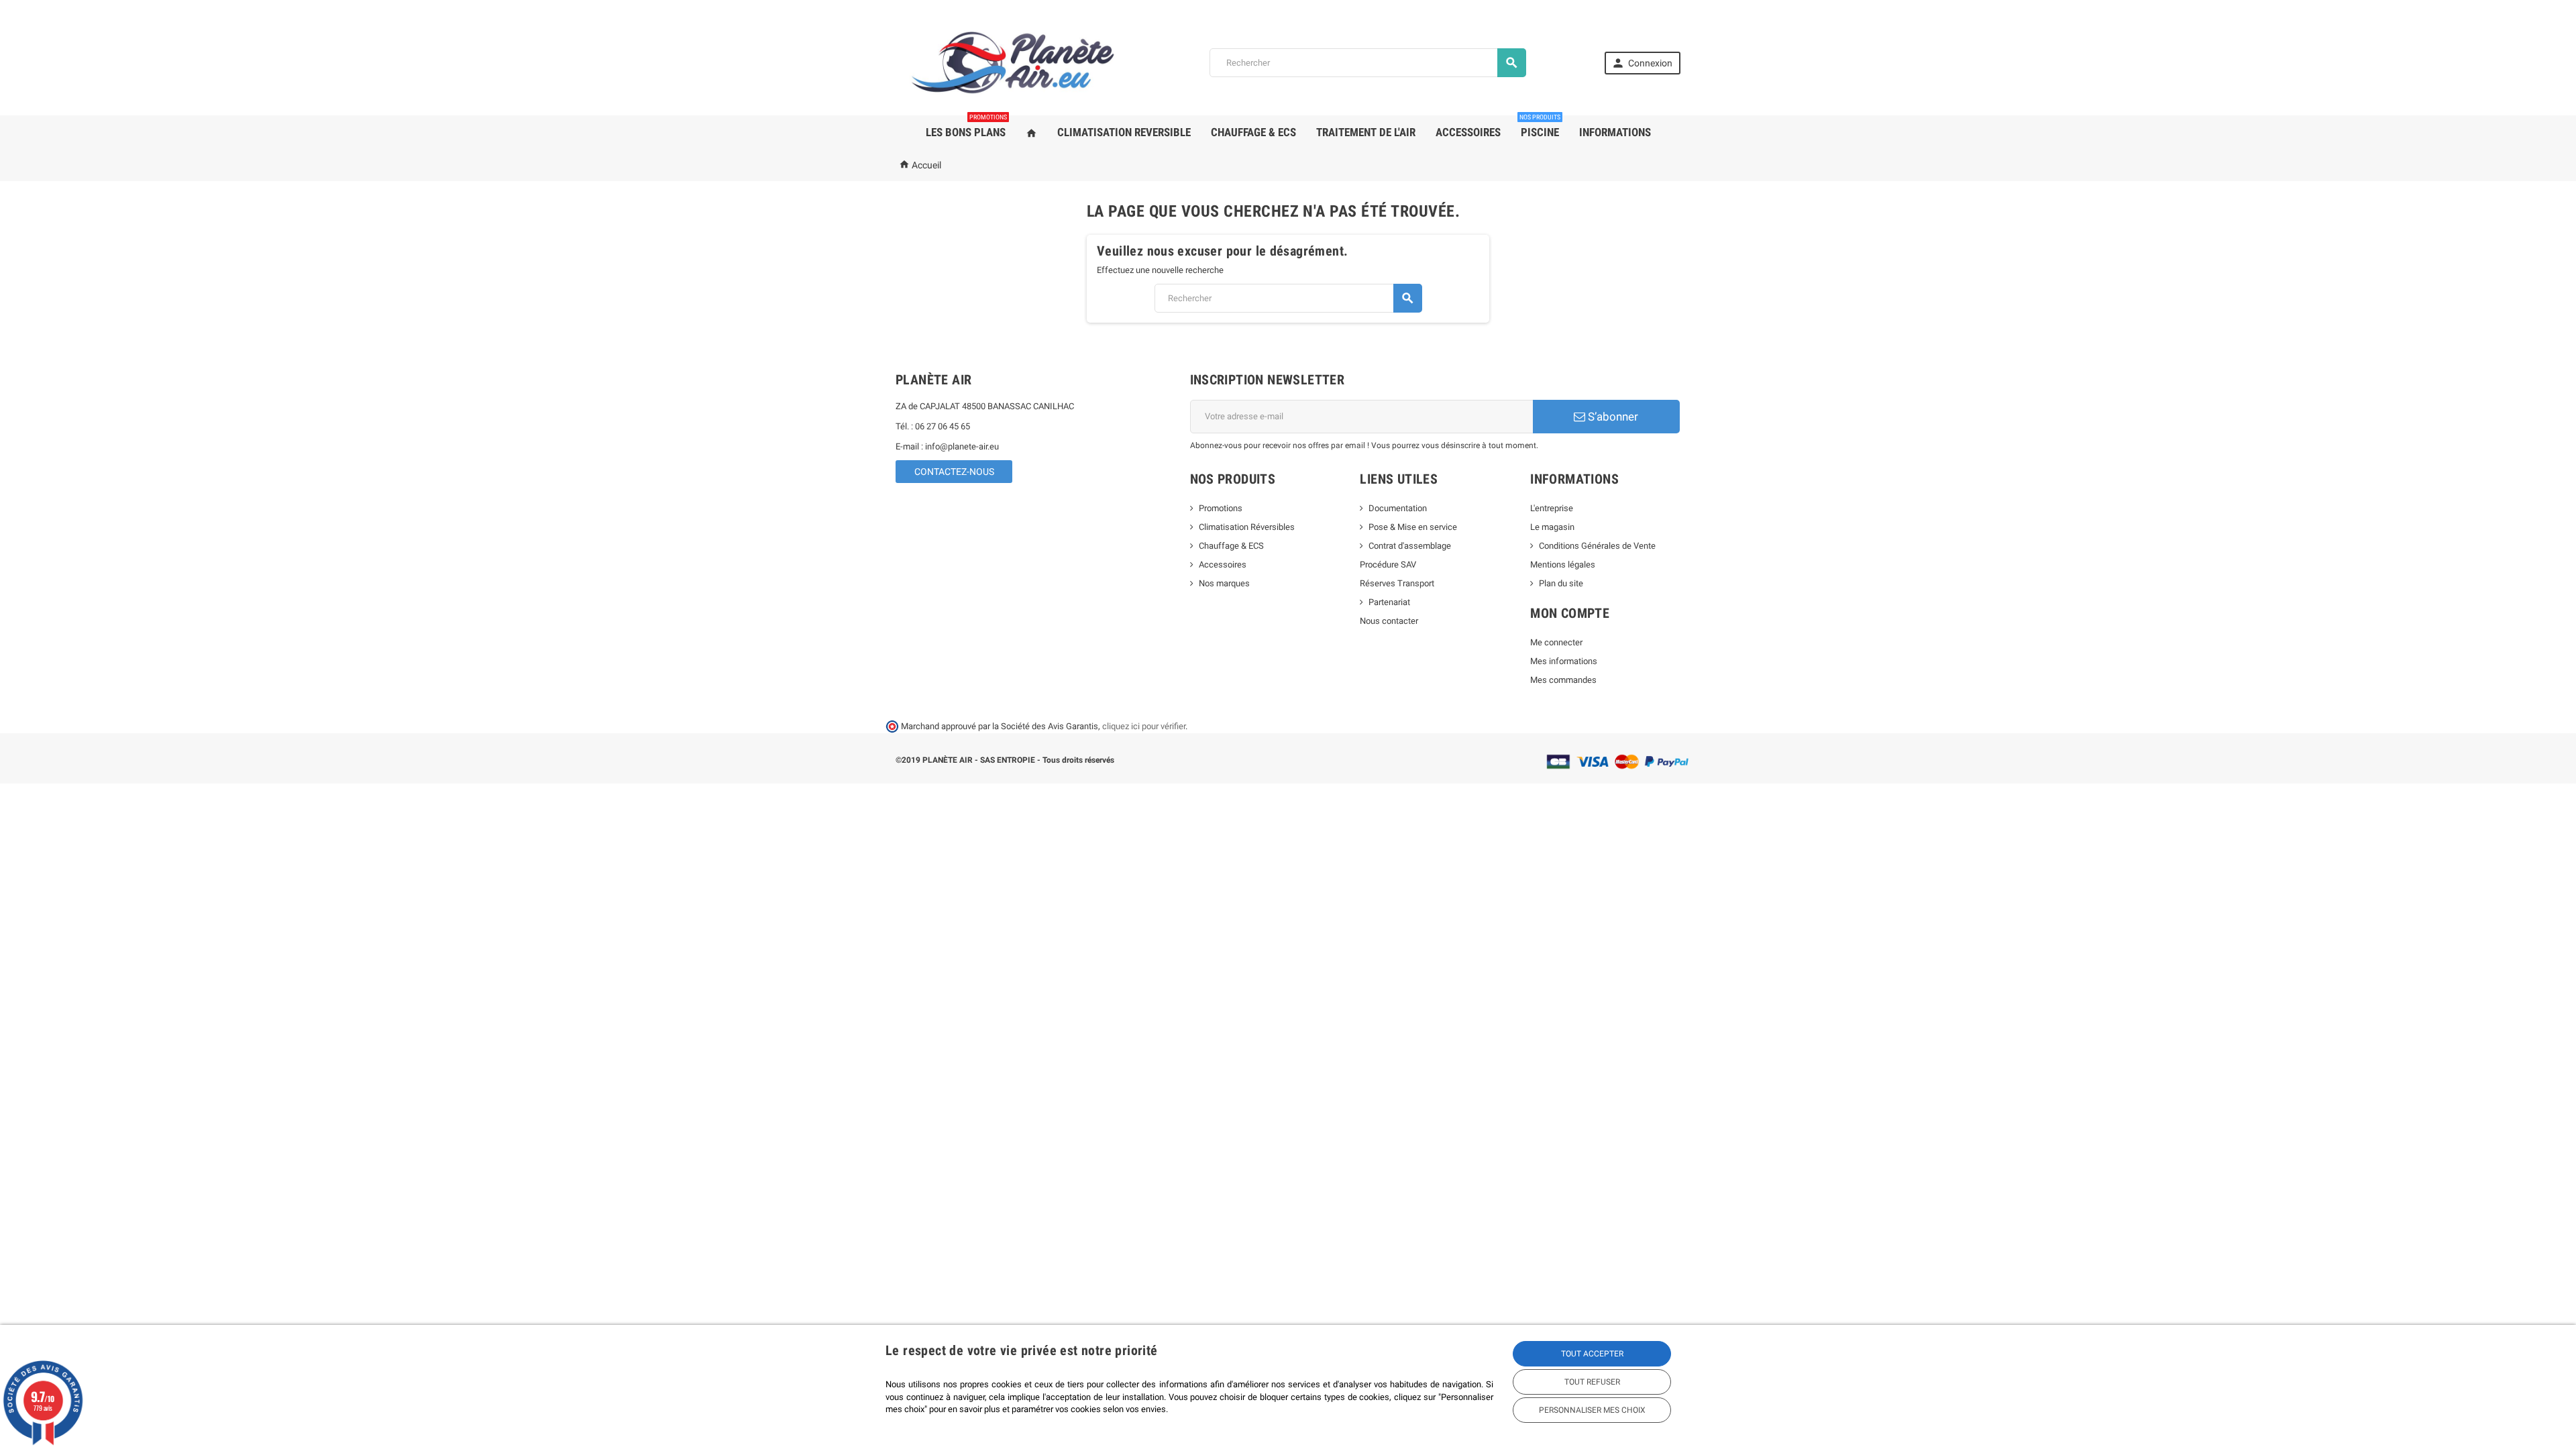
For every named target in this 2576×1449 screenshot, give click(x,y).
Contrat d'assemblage (1410, 546)
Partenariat (1389, 602)
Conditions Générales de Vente (1597, 546)
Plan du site (1561, 583)
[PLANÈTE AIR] (1013, 62)
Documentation (1398, 508)
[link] (1643, 63)
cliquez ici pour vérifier (1144, 726)
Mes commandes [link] (1563, 680)
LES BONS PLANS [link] (966, 127)
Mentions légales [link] (1563, 565)
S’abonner (1612, 417)
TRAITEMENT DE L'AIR (1366, 132)
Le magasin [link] (1552, 527)
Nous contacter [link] (1389, 621)
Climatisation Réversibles (1247, 527)
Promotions (1221, 508)
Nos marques (1224, 583)
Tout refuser (1592, 1382)
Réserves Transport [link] (1397, 583)
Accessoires (1223, 565)
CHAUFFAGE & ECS (1253, 132)
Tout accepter (1592, 1354)
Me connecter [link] (1556, 642)
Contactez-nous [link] (954, 472)
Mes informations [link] (1564, 661)
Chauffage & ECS (1231, 546)
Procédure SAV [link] (1388, 565)
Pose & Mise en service (1413, 527)
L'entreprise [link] (1552, 508)
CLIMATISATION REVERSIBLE (1124, 132)
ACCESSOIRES (1468, 132)
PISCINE (1540, 127)
